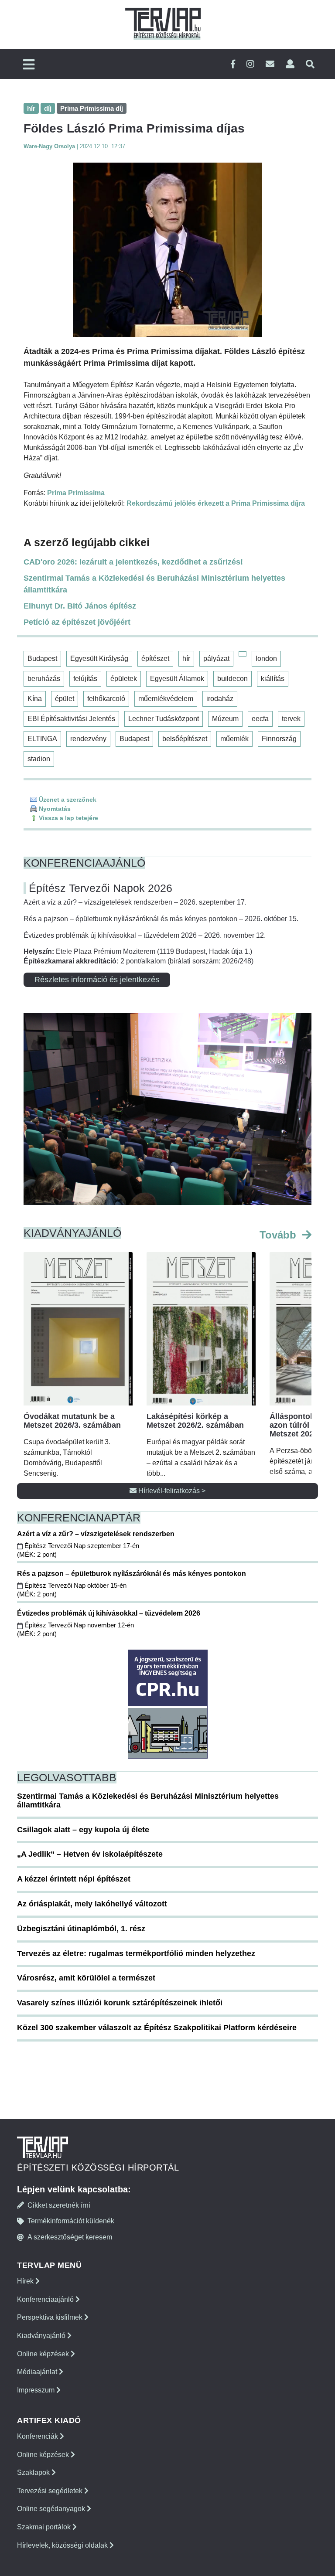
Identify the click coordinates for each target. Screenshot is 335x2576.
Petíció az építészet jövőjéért (77, 622)
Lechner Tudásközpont (164, 719)
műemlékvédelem (166, 699)
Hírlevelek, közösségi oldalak (63, 2545)
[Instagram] (250, 64)
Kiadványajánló (42, 2336)
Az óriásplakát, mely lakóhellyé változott (92, 1904)
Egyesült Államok (177, 679)
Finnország (279, 739)
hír (186, 658)
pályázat (216, 658)
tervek (291, 719)
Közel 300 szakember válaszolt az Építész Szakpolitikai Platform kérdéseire (157, 2028)
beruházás (44, 679)
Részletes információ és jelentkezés (97, 980)
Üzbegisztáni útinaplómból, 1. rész (81, 1929)
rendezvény (88, 739)
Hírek (26, 2281)
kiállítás (273, 679)
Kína (35, 699)
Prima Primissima (76, 493)
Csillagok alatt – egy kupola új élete (83, 1830)
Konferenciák (38, 2436)
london (266, 658)
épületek (124, 679)
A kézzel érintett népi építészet (74, 1879)
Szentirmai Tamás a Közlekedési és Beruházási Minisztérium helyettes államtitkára (154, 584)
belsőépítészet (185, 739)
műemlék (234, 739)
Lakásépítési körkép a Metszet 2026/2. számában (195, 1421)
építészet (155, 658)
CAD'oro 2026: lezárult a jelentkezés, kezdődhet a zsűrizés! (133, 562)
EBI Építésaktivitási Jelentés (71, 719)
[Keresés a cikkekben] (310, 64)
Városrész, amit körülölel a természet (86, 1978)
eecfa (260, 719)
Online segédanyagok (52, 2509)
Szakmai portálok (45, 2527)
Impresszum (37, 2390)
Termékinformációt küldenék (71, 2221)
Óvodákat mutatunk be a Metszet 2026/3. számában (72, 1421)
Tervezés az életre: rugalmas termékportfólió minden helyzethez (136, 1953)
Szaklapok (34, 2472)
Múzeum (225, 719)
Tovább (279, 1235)
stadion (39, 759)
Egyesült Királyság (99, 658)
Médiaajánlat (38, 2372)
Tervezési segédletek (51, 2491)
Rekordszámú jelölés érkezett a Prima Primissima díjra (216, 503)
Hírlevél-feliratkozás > (171, 1491)
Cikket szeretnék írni (59, 2205)
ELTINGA (42, 739)
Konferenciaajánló (46, 2299)
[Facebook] (233, 64)
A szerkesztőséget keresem (70, 2237)
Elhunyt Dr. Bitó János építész (80, 606)
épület (65, 699)
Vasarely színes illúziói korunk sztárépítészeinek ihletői (120, 2003)
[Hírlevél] (270, 64)
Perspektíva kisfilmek (51, 2317)
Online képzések (44, 2354)
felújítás (85, 679)
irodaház (220, 699)
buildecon (232, 679)
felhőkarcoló (106, 699)
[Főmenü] (29, 65)
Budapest (42, 658)
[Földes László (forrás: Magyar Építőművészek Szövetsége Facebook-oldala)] (168, 250)
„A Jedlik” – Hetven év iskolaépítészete (90, 1854)
